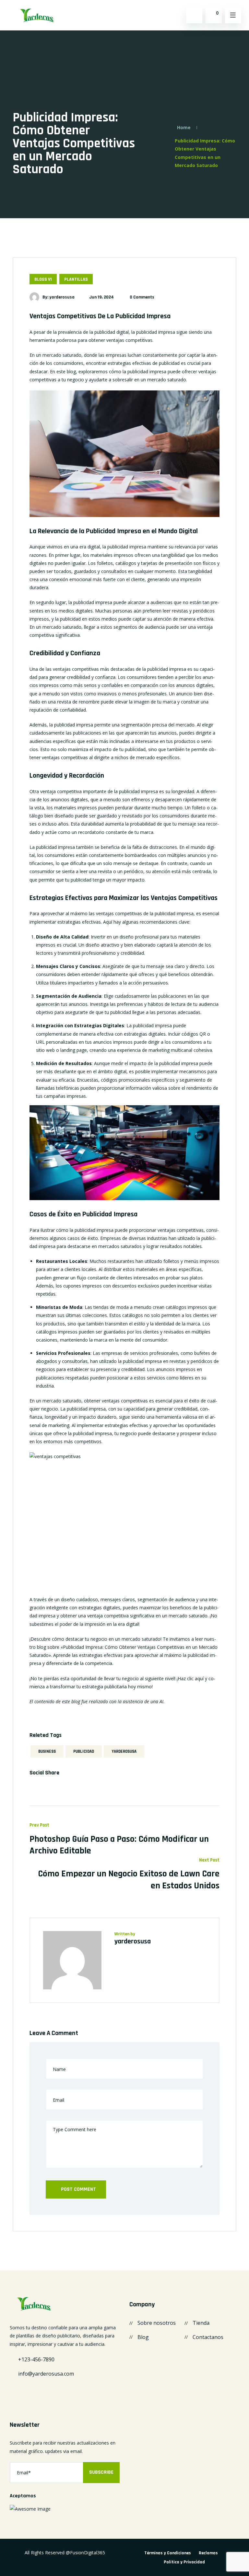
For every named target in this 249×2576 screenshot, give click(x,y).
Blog (143, 2337)
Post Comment (78, 2189)
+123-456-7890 (36, 2359)
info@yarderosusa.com (46, 2374)
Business (47, 1751)
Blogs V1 (43, 279)
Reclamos (208, 2553)
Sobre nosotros (157, 2323)
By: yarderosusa (59, 297)
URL (40, 1042)
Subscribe (101, 2472)
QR (203, 1034)
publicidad (84, 1751)
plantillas (76, 279)
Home (184, 127)
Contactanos (208, 2337)
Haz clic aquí (191, 1678)
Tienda (201, 2323)
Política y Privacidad (184, 2562)
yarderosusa (124, 1751)
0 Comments (142, 297)
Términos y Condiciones (168, 2553)
